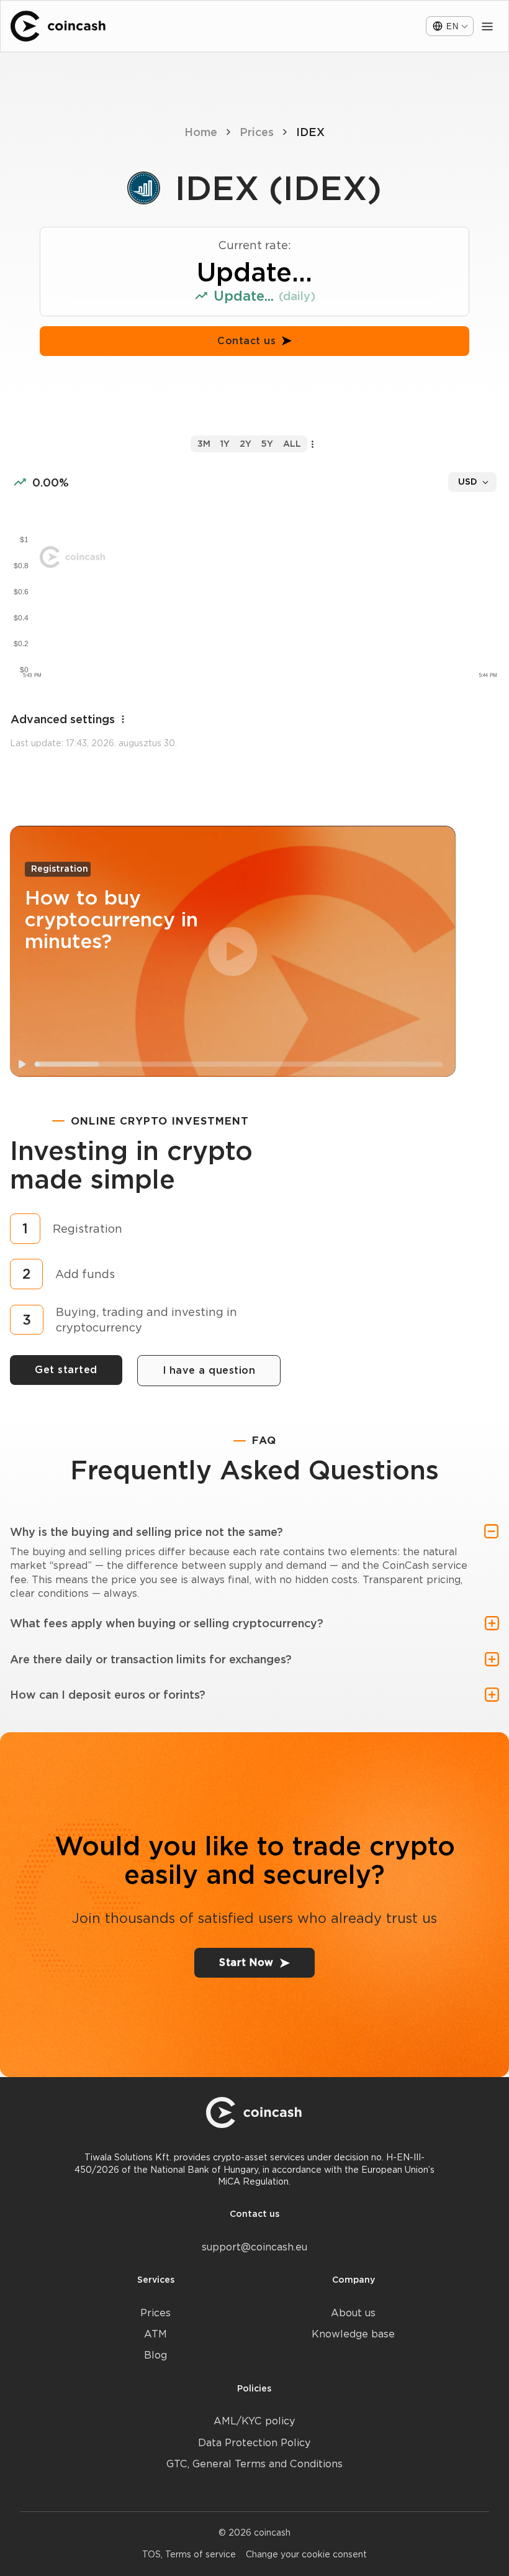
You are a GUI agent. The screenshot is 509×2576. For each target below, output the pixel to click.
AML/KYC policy (254, 2421)
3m (204, 444)
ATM (155, 2334)
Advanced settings (63, 719)
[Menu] (487, 26)
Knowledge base (353, 2334)
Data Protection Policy (254, 2443)
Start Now (246, 1962)
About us (353, 2313)
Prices (257, 132)
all (292, 444)
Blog (155, 2355)
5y (267, 444)
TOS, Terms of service (189, 2554)
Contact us (246, 341)
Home (201, 132)
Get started (66, 1370)
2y (245, 444)
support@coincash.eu (254, 2247)
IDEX (310, 132)
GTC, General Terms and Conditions (254, 2464)
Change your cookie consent (306, 2554)
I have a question (209, 1370)
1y (225, 444)
